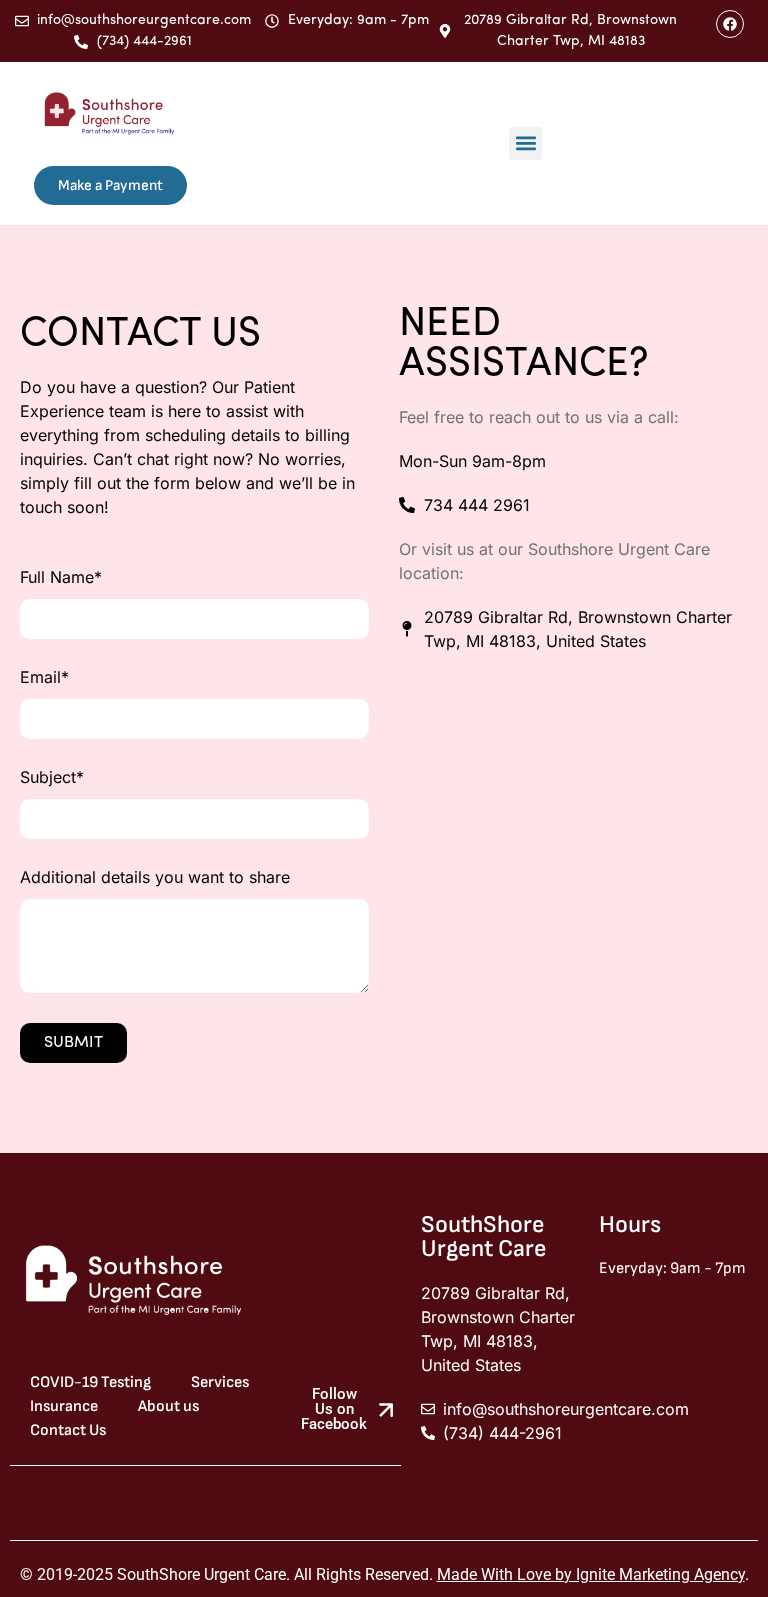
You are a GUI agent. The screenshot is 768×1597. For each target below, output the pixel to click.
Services (220, 1382)
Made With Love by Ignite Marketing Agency (591, 1574)
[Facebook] (730, 24)
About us (168, 1406)
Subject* (52, 778)
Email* (44, 678)
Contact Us (68, 1430)
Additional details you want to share (155, 878)
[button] (525, 143)
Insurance (64, 1406)
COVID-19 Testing (90, 1382)
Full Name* (61, 578)
